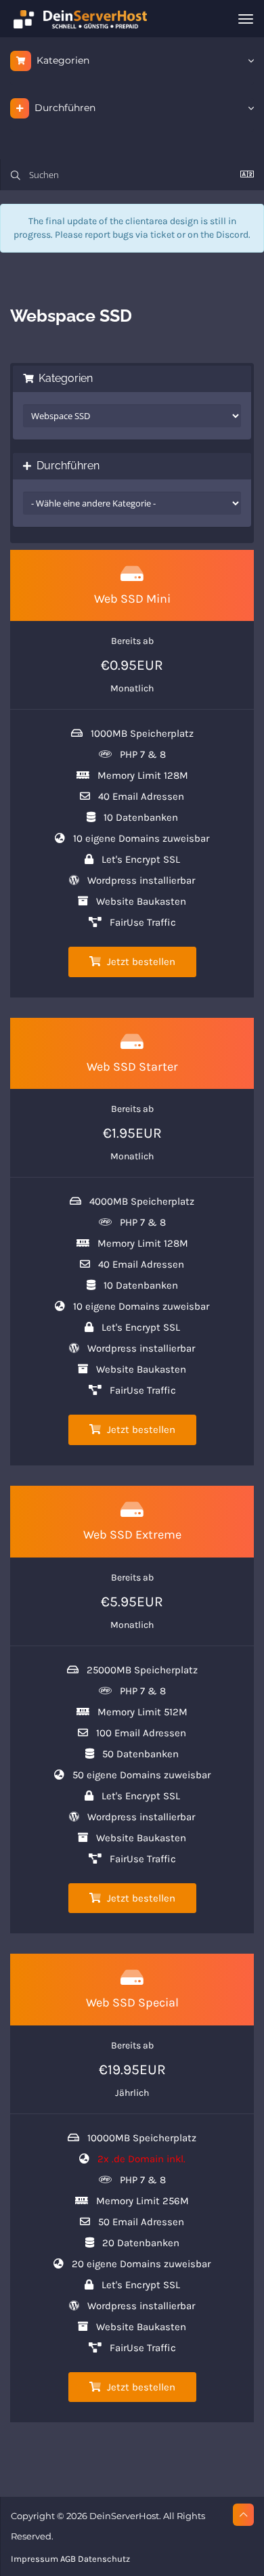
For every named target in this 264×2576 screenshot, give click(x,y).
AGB (68, 2559)
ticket (162, 235)
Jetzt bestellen (140, 962)
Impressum (35, 2559)
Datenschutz (104, 2559)
